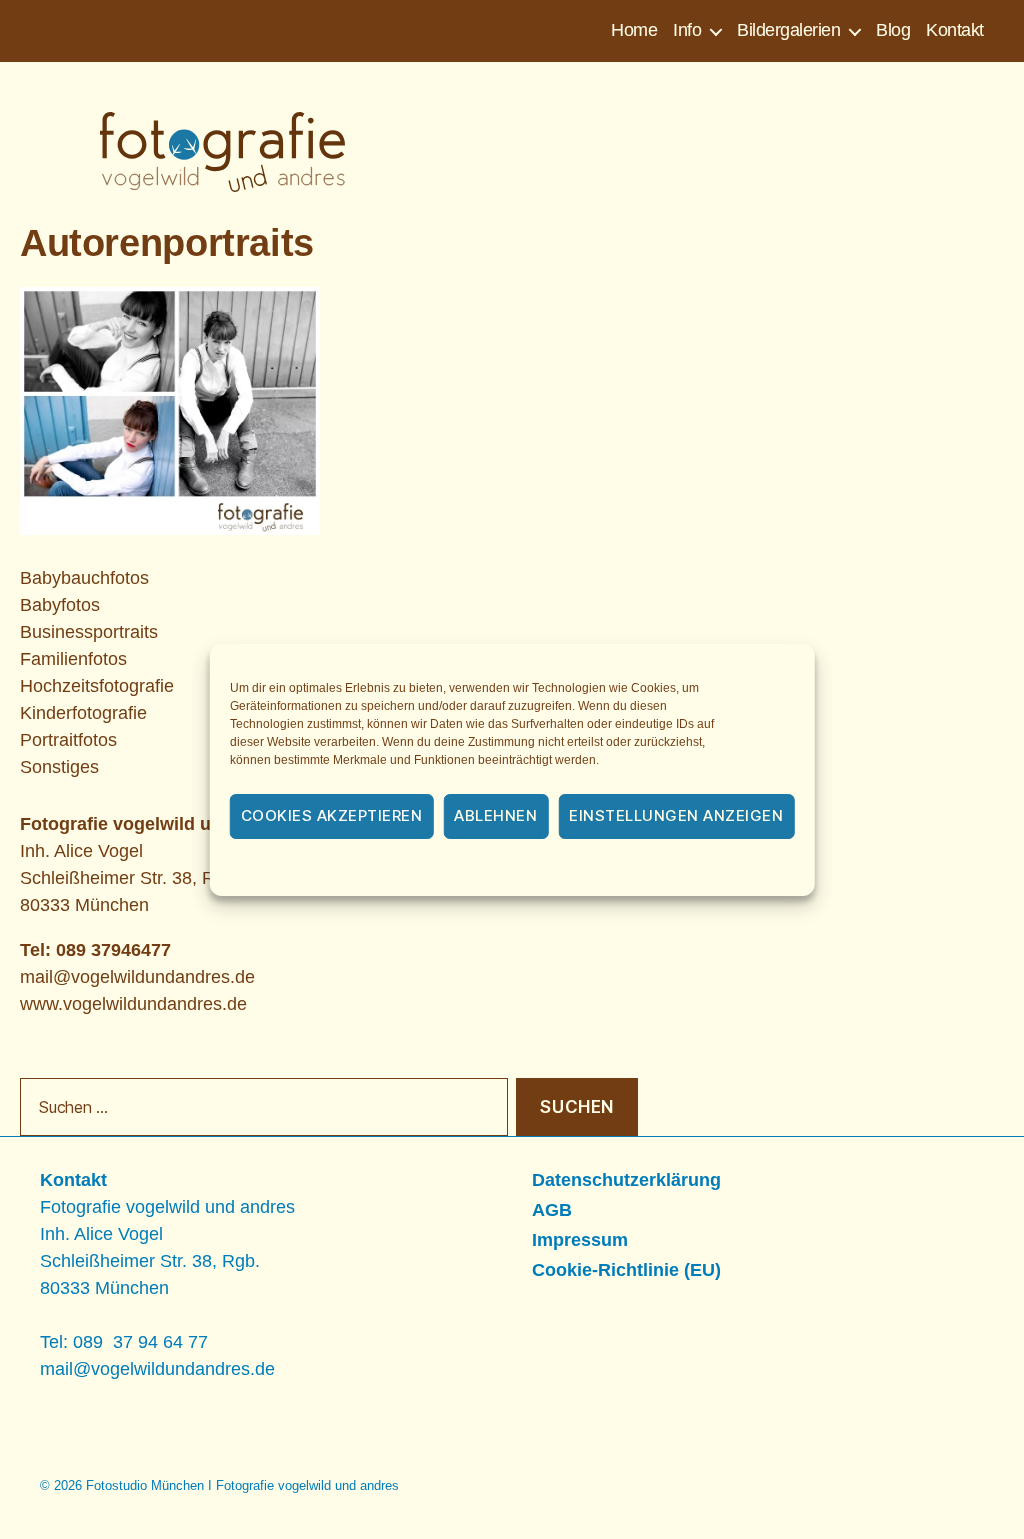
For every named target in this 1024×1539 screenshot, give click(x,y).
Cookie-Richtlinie (402, 869)
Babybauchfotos (84, 578)
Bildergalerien (788, 30)
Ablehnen (495, 815)
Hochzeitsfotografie (97, 686)
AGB (552, 1210)
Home (634, 30)
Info (687, 30)
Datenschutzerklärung (539, 869)
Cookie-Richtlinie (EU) (626, 1270)
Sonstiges (59, 767)
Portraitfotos (68, 740)
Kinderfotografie (83, 713)
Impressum (659, 869)
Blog (893, 30)
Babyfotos (60, 605)
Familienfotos (73, 659)
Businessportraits (89, 632)
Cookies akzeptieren (332, 815)
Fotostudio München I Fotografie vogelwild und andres (242, 1485)
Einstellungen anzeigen (676, 815)
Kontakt (955, 30)
